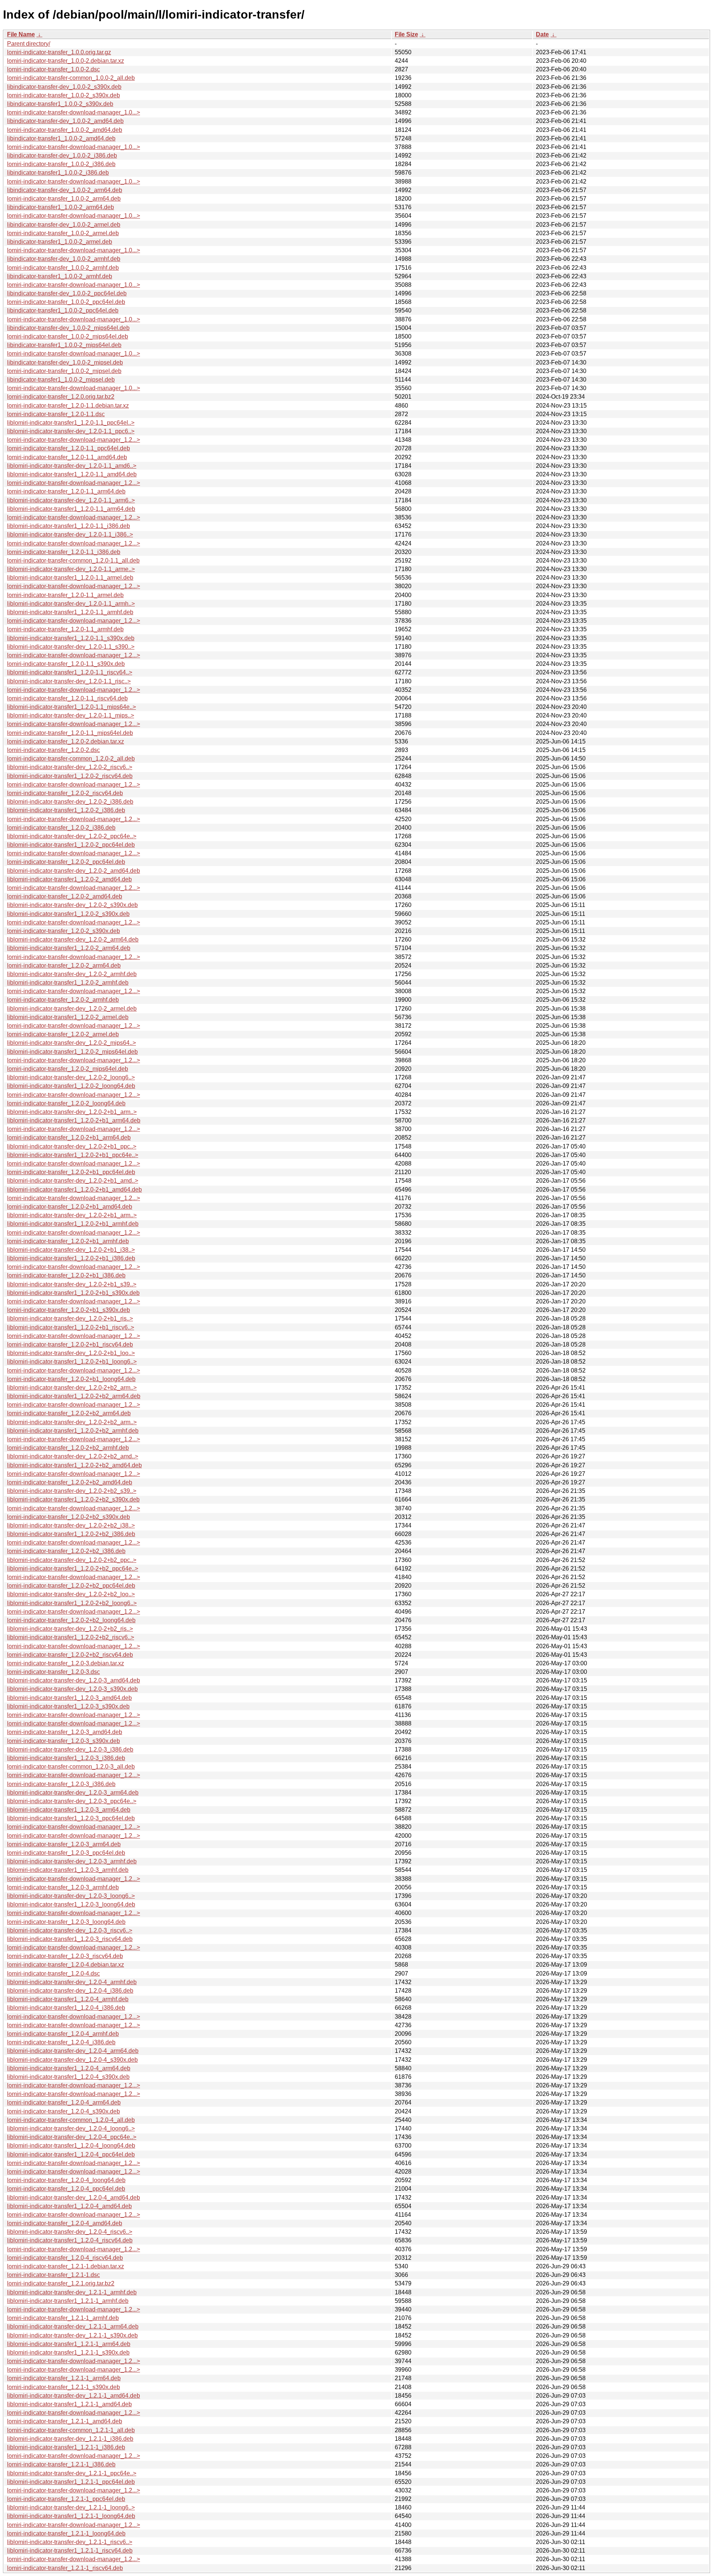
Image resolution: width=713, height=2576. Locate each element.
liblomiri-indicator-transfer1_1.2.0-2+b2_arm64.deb (74, 1396)
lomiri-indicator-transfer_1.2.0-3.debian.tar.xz (66, 1663)
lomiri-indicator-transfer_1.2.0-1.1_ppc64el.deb (69, 448)
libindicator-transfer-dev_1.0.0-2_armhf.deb (64, 259)
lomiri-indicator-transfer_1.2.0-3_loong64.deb (66, 1922)
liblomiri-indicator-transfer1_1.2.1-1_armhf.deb (68, 2301)
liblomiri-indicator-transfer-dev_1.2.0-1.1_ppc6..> (71, 431)
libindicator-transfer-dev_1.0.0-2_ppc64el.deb (67, 293)
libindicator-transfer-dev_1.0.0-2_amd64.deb (65, 121)
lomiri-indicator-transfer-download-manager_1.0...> (74, 112)
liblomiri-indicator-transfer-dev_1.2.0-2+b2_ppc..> (72, 1560)
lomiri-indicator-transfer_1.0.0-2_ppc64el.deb (66, 302)
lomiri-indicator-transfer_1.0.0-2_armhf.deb (63, 268)
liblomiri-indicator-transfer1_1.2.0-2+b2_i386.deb (71, 1534)
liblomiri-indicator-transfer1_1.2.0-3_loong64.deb (71, 1904)
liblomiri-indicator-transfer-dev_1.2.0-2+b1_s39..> (72, 1284)
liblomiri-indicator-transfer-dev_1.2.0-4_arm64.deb (73, 2051)
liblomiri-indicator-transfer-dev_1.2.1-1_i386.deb (70, 2439)
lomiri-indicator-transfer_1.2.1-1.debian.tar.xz (66, 2266)
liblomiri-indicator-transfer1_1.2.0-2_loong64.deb (71, 1086)
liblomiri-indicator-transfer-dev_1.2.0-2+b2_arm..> (72, 1388)
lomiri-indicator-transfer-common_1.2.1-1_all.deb (71, 2430)
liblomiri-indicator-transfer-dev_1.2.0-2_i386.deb (70, 802)
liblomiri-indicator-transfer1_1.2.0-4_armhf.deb (68, 1999)
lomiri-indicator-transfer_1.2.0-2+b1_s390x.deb (69, 1310)
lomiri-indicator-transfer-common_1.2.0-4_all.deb (71, 2120)
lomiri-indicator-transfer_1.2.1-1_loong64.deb (66, 2533)
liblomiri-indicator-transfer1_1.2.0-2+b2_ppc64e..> (73, 1569)
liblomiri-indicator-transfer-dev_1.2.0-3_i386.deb (70, 1749)
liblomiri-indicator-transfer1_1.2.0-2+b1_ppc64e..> (73, 1155)
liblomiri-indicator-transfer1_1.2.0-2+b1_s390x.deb (73, 1293)
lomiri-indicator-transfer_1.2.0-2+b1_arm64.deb (69, 1138)
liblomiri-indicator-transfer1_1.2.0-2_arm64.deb (69, 948)
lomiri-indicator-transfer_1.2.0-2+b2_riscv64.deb (70, 1655)
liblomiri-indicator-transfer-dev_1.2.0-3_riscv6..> (70, 1930)
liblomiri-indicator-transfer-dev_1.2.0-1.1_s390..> (71, 647)
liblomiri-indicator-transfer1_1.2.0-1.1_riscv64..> (70, 672)
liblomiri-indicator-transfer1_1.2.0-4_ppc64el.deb (71, 2154)
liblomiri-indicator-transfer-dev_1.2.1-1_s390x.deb (72, 2335)
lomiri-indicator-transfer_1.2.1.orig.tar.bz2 (61, 2283)
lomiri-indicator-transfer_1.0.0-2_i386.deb (61, 164)
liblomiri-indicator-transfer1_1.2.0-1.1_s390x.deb (71, 638)
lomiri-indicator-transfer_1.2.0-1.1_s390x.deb (66, 664)
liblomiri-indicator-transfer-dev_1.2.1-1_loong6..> (71, 2507)
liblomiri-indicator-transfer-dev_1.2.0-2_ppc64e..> (72, 836)
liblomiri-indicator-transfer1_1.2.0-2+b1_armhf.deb (73, 1224)
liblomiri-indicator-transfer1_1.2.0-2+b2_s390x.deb (73, 1499)
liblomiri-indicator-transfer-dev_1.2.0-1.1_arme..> (71, 569)
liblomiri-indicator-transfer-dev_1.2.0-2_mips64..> (71, 1043)
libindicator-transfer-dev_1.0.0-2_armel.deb (64, 225)
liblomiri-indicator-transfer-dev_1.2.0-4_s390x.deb (72, 2060)
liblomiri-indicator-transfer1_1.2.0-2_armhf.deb (68, 983)
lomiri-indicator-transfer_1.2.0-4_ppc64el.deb (66, 2189)
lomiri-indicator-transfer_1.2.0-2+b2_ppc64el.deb (71, 1586)
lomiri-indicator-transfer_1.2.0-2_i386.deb (61, 828)
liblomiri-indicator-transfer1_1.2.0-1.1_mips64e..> (71, 707)
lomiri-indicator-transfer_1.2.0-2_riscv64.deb (65, 793)
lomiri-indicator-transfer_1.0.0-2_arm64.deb (64, 199)
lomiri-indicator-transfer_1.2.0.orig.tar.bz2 (61, 397)
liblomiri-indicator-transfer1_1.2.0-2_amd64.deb (69, 879)
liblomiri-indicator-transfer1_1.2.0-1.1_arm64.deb (71, 509)
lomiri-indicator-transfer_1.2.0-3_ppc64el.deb (66, 1853)
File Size (406, 34)
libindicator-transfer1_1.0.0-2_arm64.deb (61, 207)
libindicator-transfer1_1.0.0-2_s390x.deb (60, 104)
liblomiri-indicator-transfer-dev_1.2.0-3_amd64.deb (74, 1680)
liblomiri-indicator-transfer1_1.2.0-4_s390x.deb (68, 2077)
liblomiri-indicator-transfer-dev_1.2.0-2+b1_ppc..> (72, 1146)
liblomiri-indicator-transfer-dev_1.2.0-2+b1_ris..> (70, 1318)
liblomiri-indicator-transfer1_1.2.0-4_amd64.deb (69, 2206)
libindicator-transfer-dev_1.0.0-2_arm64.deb (65, 190)
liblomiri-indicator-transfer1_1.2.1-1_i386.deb (66, 2447)
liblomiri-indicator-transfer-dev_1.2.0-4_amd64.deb (74, 2198)
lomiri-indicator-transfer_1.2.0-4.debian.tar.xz (66, 1965)
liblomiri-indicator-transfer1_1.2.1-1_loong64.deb (71, 2516)
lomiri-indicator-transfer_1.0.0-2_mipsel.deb (64, 371)
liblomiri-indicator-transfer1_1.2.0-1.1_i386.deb (69, 526)
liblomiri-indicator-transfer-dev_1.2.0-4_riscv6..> (70, 2232)
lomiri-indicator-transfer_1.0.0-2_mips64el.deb (68, 336)
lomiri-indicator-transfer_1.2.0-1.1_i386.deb (64, 552)
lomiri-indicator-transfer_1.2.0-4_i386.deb (61, 2042)
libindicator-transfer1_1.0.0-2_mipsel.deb (61, 380)
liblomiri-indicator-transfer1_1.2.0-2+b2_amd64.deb (74, 1465)
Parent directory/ (29, 44)
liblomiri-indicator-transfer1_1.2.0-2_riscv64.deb (70, 776)
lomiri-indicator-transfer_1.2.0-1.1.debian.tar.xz (68, 406)
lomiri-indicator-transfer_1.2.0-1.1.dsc (56, 414)
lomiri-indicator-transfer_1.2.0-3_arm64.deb (64, 1844)
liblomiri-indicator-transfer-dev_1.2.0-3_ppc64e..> (72, 1801)
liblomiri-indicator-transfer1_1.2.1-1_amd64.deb (69, 2404)
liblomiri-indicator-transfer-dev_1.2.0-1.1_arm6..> (71, 500)
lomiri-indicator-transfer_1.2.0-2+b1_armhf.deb (68, 1241)
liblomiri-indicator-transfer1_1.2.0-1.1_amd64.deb (72, 474)
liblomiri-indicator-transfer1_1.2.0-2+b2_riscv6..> (71, 1637)
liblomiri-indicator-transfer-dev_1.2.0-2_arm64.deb (73, 939)
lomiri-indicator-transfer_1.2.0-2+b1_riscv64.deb (70, 1344)
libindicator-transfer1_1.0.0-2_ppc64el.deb (63, 310)
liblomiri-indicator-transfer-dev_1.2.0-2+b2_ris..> (70, 1629)
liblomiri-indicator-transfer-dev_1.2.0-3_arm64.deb (73, 1793)
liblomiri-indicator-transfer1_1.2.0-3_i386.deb (66, 1758)
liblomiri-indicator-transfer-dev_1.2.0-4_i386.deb (70, 1991)
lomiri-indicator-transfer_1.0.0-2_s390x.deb (64, 95)
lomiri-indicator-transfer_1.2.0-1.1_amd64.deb (67, 457)
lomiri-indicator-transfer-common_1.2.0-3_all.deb (71, 1767)
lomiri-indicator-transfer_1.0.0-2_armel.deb (63, 233)
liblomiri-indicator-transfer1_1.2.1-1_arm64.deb (69, 2344)
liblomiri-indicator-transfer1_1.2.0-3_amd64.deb (69, 1698)
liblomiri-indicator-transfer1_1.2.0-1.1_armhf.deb (70, 612)
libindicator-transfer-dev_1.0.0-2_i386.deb (62, 155)
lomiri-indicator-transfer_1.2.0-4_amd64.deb (65, 2223)
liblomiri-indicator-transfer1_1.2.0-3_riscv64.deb (70, 1939)
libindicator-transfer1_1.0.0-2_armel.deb (60, 242)
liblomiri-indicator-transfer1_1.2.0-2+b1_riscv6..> (71, 1327)
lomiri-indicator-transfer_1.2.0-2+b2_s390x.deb (69, 1517)
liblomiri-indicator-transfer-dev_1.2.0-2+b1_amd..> (73, 1181)
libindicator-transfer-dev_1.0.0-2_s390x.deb (64, 87)
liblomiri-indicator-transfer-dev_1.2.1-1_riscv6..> (70, 2542)
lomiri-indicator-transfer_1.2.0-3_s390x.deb (64, 1741)
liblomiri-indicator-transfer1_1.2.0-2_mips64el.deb (72, 1052)
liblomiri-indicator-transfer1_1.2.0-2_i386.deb (66, 810)
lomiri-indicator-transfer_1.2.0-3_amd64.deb (65, 1732)
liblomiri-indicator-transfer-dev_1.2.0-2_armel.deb (72, 1009)
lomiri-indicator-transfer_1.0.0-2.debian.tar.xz (66, 61)
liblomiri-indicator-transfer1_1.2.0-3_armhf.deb (68, 1870)
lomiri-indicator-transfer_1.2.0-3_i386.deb (61, 1784)
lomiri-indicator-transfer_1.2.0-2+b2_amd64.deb (70, 1482)
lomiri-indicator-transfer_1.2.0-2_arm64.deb (64, 965)
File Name (21, 34)
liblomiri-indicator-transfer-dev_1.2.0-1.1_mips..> (71, 715)
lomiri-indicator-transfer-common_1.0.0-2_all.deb (71, 78)
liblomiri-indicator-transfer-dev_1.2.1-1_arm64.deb (73, 2326)
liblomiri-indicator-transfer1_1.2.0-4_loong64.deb (71, 2146)
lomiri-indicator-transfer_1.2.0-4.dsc (53, 1974)
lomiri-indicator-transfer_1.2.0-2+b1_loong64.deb (71, 1379)
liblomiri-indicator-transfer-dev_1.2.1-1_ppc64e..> (72, 2473)
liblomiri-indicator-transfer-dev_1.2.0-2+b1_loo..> (71, 1353)
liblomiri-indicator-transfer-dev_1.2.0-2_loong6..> (71, 1077)
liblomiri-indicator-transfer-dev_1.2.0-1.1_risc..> (69, 681)
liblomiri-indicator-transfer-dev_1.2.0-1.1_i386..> (70, 534)
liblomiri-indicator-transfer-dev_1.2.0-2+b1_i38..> (71, 1250)
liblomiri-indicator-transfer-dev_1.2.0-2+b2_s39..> (72, 1491)
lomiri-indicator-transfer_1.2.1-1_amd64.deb (65, 2421)
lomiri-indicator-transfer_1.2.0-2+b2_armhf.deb (68, 1448)
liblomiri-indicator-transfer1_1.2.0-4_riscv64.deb (70, 2240)
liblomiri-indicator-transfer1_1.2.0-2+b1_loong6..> (72, 1362)
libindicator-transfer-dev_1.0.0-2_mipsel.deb (65, 362)
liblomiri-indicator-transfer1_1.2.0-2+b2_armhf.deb (73, 1431)
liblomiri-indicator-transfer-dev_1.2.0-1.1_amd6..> (72, 466)
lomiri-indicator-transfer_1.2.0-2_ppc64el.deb (66, 862)
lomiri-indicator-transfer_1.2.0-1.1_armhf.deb (65, 629)
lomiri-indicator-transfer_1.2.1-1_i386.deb (61, 2464)
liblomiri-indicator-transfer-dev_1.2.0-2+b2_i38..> (71, 1525)
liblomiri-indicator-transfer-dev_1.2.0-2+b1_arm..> (72, 1112)
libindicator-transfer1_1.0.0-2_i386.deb (58, 173)
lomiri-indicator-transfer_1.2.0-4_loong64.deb (66, 2180)
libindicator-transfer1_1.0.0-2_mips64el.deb (64, 345)
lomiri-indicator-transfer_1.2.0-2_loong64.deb (66, 1103)
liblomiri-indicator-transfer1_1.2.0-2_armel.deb (68, 1017)
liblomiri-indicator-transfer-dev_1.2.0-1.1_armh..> (71, 604)
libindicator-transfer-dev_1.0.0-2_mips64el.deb (68, 328)
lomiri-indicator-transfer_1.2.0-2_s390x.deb (64, 931)
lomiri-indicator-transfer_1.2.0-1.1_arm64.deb (66, 491)
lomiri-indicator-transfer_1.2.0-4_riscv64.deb (65, 2258)
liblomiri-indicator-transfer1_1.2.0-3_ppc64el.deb (71, 1818)
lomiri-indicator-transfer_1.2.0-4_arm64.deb (64, 2102)
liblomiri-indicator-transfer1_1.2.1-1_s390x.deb (68, 2353)
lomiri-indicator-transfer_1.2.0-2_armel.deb (63, 1034)
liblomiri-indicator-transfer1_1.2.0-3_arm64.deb (69, 1810)
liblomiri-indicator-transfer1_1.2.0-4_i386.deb (66, 2008)
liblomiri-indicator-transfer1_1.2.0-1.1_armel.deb (70, 578)
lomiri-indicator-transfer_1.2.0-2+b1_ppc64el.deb (71, 1172)
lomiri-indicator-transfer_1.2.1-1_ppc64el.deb (66, 2499)
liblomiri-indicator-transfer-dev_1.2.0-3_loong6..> (71, 1896)
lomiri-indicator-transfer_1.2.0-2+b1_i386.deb (66, 1275)
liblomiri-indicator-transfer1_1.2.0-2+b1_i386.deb (71, 1258)
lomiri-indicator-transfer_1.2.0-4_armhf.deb (63, 2034)
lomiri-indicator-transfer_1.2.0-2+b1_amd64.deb (70, 1207)
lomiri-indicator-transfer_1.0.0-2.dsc (53, 69)
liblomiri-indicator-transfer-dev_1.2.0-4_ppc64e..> (72, 2137)
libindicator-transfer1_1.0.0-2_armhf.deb (60, 276)
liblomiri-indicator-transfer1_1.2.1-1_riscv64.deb (70, 2551)
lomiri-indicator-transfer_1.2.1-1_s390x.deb (64, 2387)
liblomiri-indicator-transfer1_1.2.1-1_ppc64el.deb (71, 2482)
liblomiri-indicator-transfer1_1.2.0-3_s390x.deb (68, 1706)
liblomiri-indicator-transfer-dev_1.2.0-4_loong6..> (71, 2128)
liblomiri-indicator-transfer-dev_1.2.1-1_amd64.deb (74, 2396)
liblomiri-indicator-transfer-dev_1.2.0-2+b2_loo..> (71, 1594)
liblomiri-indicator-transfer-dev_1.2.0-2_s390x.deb (72, 905)
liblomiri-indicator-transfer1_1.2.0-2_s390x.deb (68, 914)
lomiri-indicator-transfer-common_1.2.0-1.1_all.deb (73, 560)
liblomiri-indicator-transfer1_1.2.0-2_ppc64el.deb (71, 845)
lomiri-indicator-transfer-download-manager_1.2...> (74, 440)
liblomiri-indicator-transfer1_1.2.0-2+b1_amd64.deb (74, 1190)
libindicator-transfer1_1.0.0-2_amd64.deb (61, 138)
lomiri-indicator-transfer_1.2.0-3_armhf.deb (63, 1887)
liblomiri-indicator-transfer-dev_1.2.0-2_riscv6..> (70, 767)
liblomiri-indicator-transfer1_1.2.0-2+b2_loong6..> (72, 1603)
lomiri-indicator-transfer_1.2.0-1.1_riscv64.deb (67, 698)
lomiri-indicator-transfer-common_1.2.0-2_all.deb (71, 759)
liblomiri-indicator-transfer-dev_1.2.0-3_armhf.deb (72, 1861)
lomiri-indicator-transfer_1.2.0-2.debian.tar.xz (66, 741)
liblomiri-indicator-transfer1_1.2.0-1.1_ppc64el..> (71, 423)
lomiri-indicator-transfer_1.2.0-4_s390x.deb (64, 2111)
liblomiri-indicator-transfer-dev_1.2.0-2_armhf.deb (72, 974)
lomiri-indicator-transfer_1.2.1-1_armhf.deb (63, 2318)
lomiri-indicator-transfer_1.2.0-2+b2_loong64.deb (71, 1620)
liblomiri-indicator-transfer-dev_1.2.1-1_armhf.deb (72, 2292)
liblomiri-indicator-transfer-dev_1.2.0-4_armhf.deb (72, 1982)
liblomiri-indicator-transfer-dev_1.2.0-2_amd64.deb (74, 871)
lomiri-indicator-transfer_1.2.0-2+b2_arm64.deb (69, 1413)
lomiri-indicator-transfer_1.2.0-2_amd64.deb (65, 896)
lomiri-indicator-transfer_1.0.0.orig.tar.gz (59, 52)
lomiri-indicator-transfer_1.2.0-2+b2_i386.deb (66, 1551)
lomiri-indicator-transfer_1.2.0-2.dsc (53, 750)
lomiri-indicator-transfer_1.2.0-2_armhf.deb (63, 1000)
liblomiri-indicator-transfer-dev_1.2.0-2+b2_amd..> (73, 1456)
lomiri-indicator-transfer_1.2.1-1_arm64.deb (64, 2378)
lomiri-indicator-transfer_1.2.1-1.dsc (53, 2275)
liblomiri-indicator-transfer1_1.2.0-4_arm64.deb (69, 2068)
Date (542, 34)
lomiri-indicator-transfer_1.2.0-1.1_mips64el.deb (70, 733)
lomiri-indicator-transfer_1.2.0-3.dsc (53, 1672)
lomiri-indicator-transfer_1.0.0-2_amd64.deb (65, 130)
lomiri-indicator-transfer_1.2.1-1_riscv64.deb (65, 2568)
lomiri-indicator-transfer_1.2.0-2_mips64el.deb (68, 1069)
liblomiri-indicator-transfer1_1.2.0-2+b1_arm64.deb (74, 1120)
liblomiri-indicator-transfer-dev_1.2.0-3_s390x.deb (72, 1689)
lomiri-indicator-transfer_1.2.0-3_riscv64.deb (65, 1956)
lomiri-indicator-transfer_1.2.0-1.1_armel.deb (65, 595)
